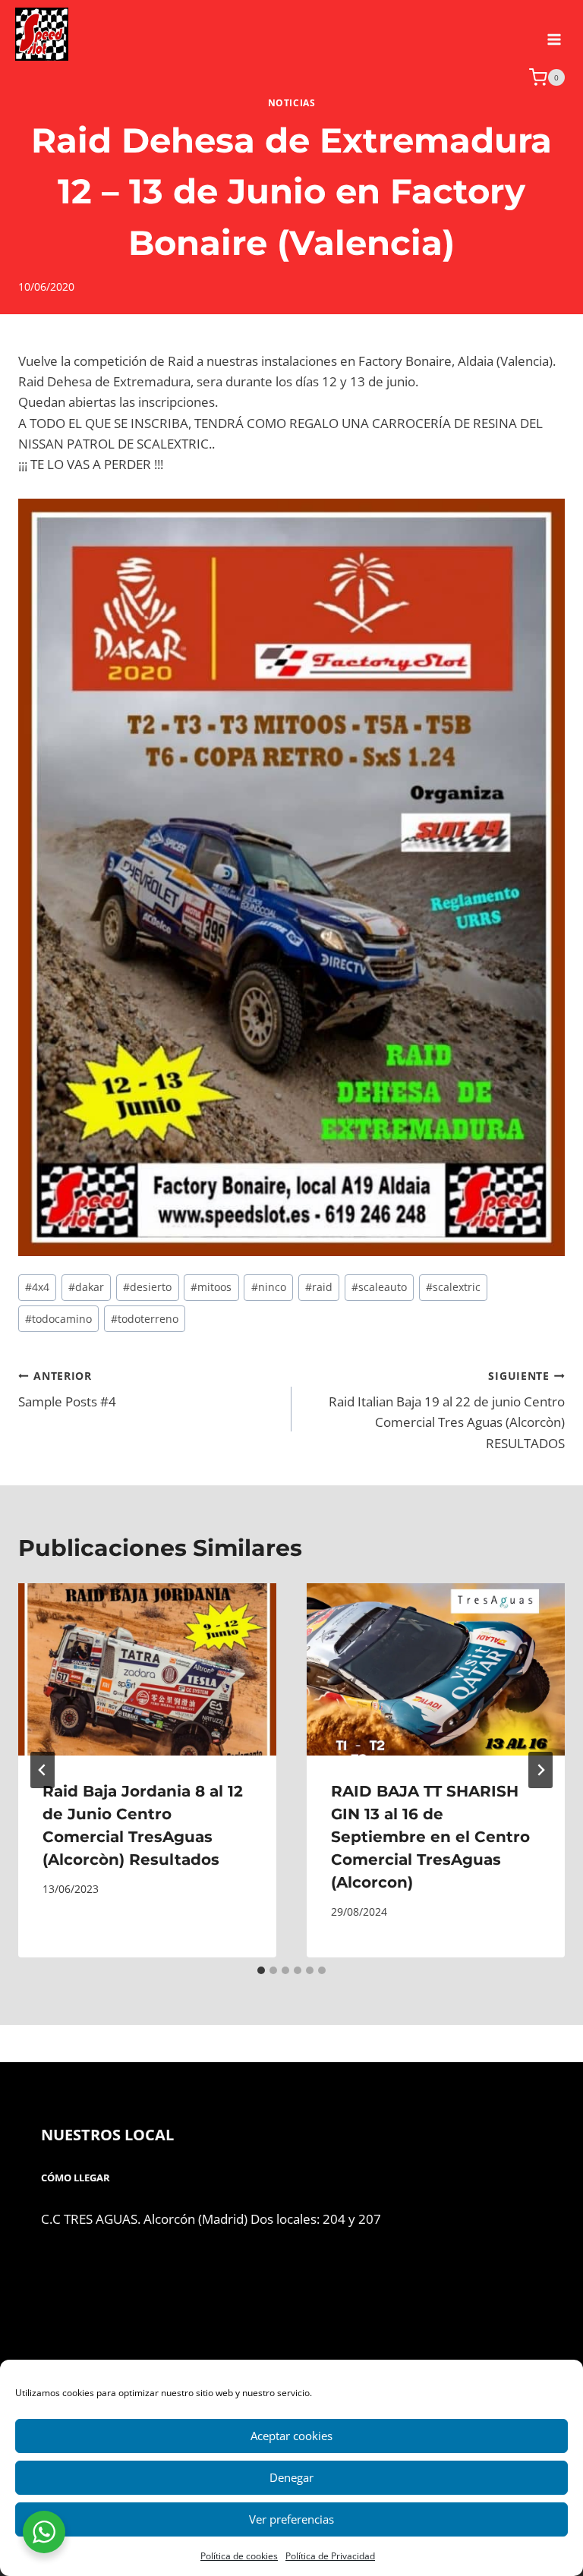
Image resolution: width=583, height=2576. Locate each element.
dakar (86, 1287)
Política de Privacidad (330, 2556)
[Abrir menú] (554, 34)
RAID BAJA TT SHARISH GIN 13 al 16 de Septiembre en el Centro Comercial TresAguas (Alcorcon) (430, 1837)
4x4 (37, 1287)
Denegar (291, 2477)
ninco (269, 1287)
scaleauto (379, 1287)
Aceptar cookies (291, 2436)
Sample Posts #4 (67, 1390)
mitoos (211, 1287)
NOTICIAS (292, 102)
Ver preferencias (291, 2519)
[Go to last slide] (43, 1770)
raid (319, 1287)
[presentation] (147, 1669)
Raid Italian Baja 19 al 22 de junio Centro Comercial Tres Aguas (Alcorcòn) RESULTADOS (447, 1410)
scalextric (453, 1287)
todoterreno (145, 1319)
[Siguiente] (540, 1770)
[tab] (261, 1970)
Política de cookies (239, 2556)
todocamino (58, 1319)
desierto (147, 1287)
